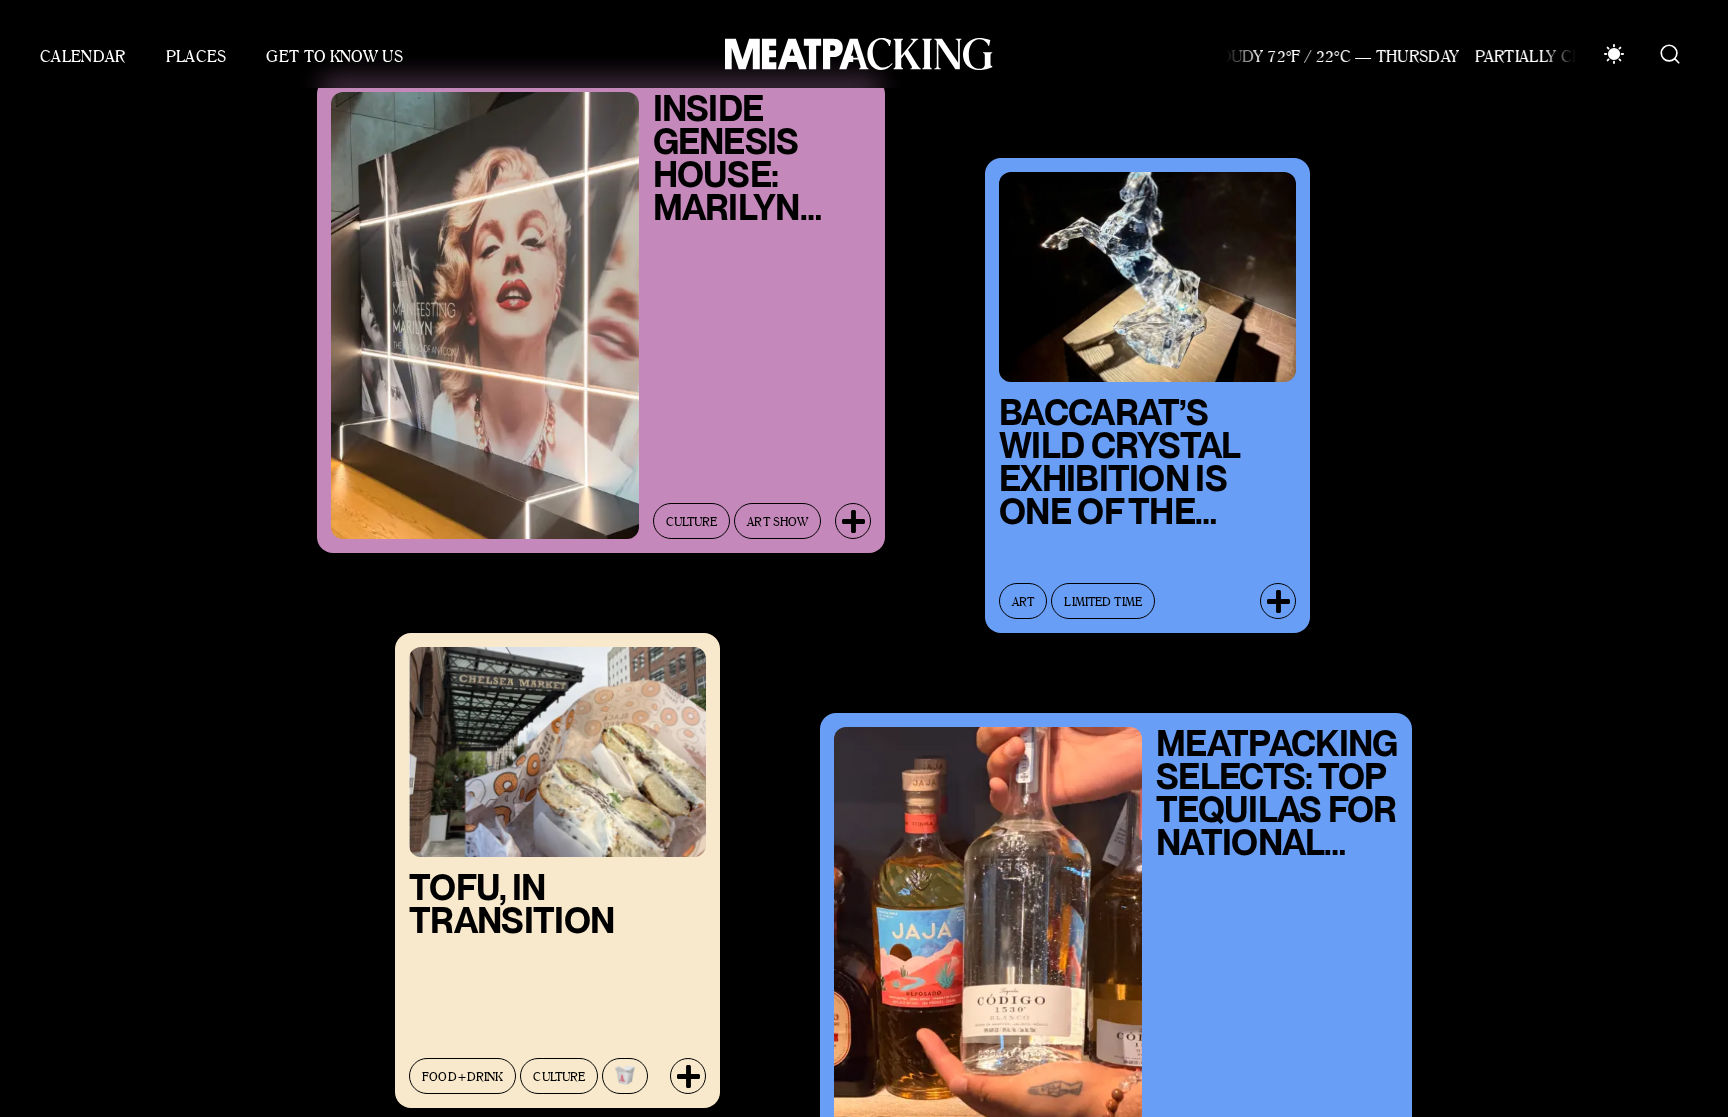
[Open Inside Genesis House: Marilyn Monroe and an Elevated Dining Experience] (853, 506)
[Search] (1670, 54)
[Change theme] (1614, 54)
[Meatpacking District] (854, 54)
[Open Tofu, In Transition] (688, 1061)
